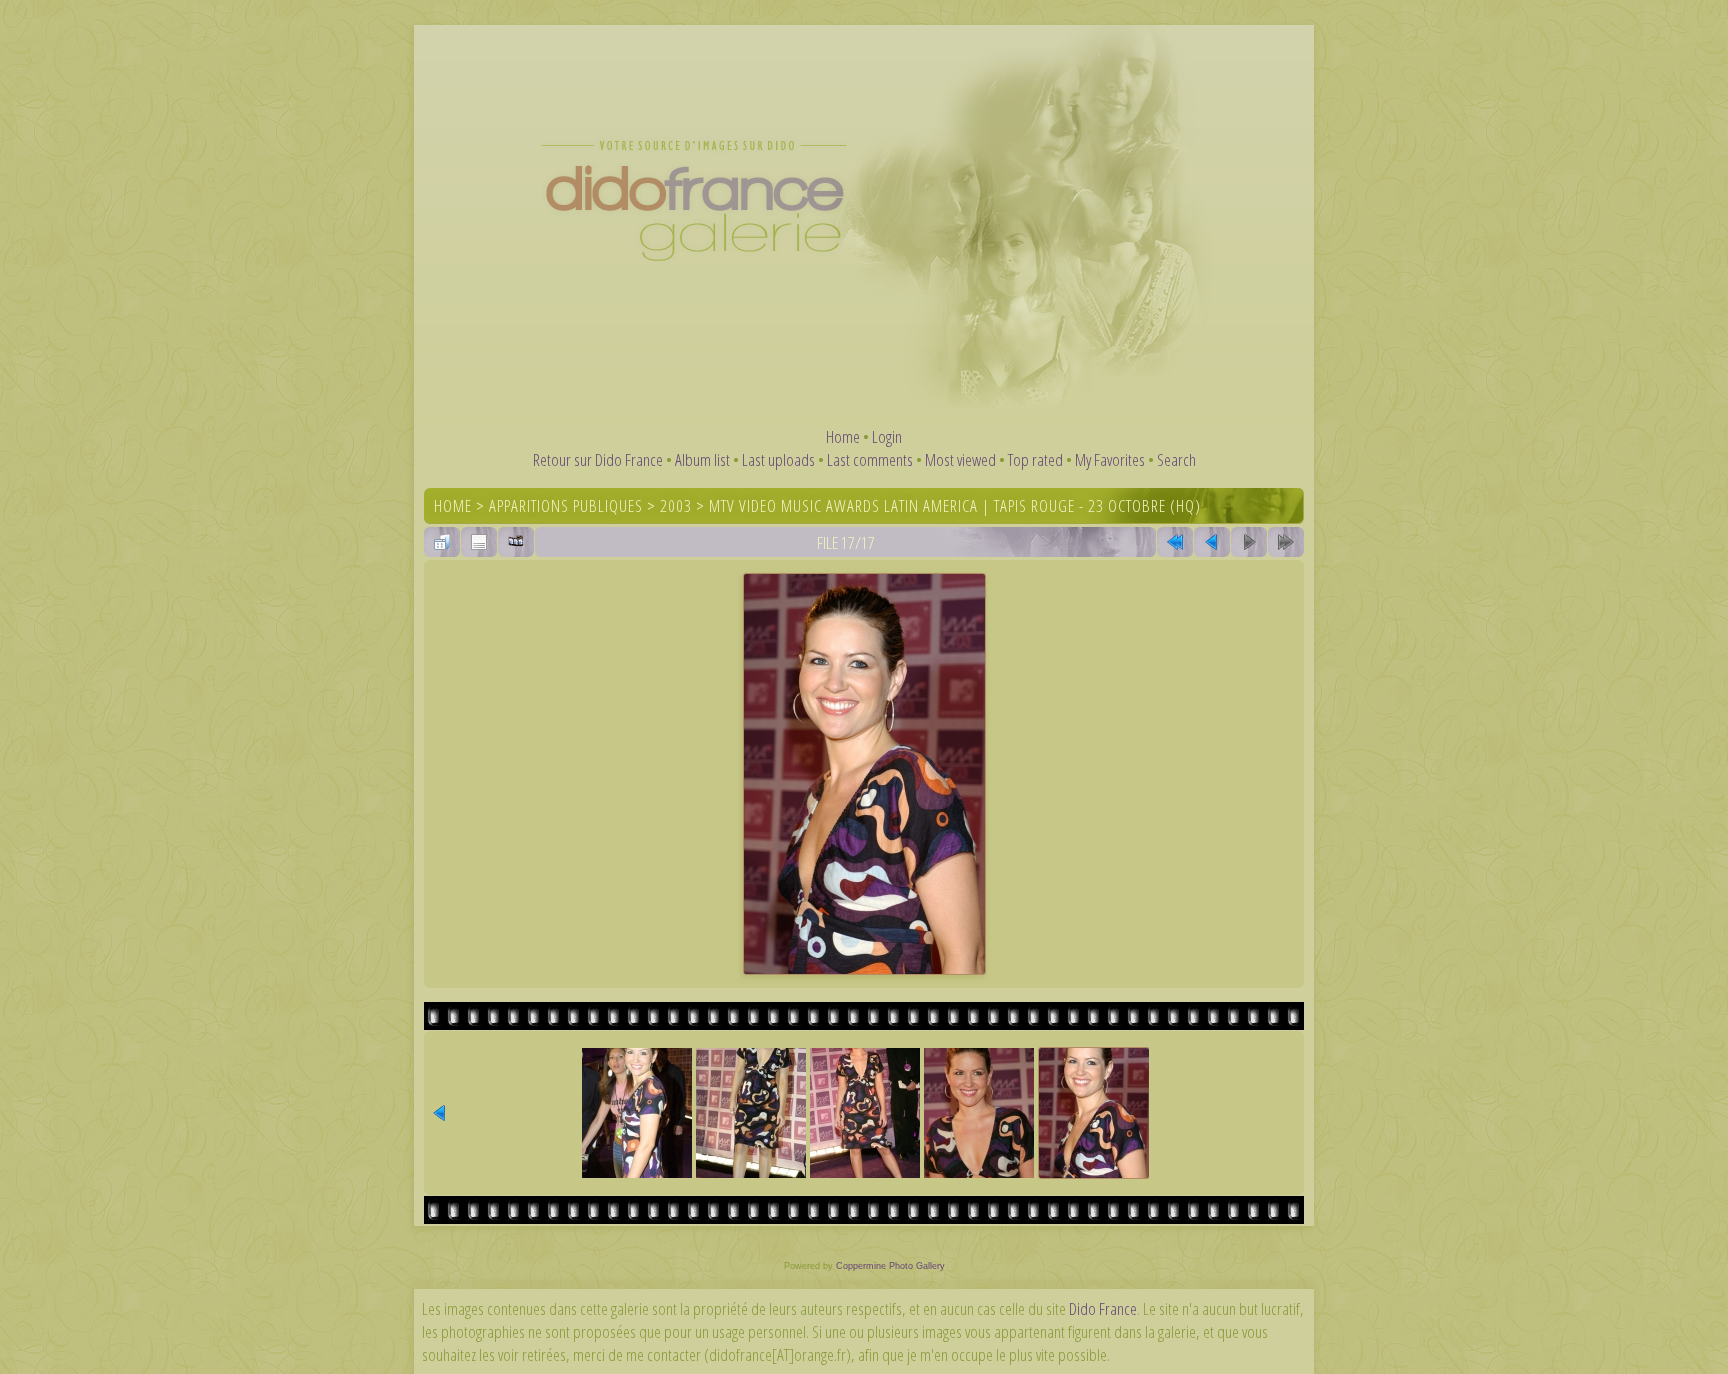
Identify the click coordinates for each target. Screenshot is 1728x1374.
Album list (702, 459)
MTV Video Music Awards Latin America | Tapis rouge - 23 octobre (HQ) (955, 505)
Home (843, 436)
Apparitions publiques (566, 505)
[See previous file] (1212, 542)
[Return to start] (1175, 542)
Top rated (1035, 459)
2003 (676, 505)
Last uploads (778, 459)
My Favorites (1110, 459)
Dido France (1103, 1308)
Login (887, 436)
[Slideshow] (516, 542)
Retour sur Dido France (598, 459)
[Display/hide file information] (479, 542)
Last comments (870, 459)
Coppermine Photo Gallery (890, 1266)
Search (1176, 459)
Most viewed (960, 459)
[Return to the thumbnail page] (442, 542)
